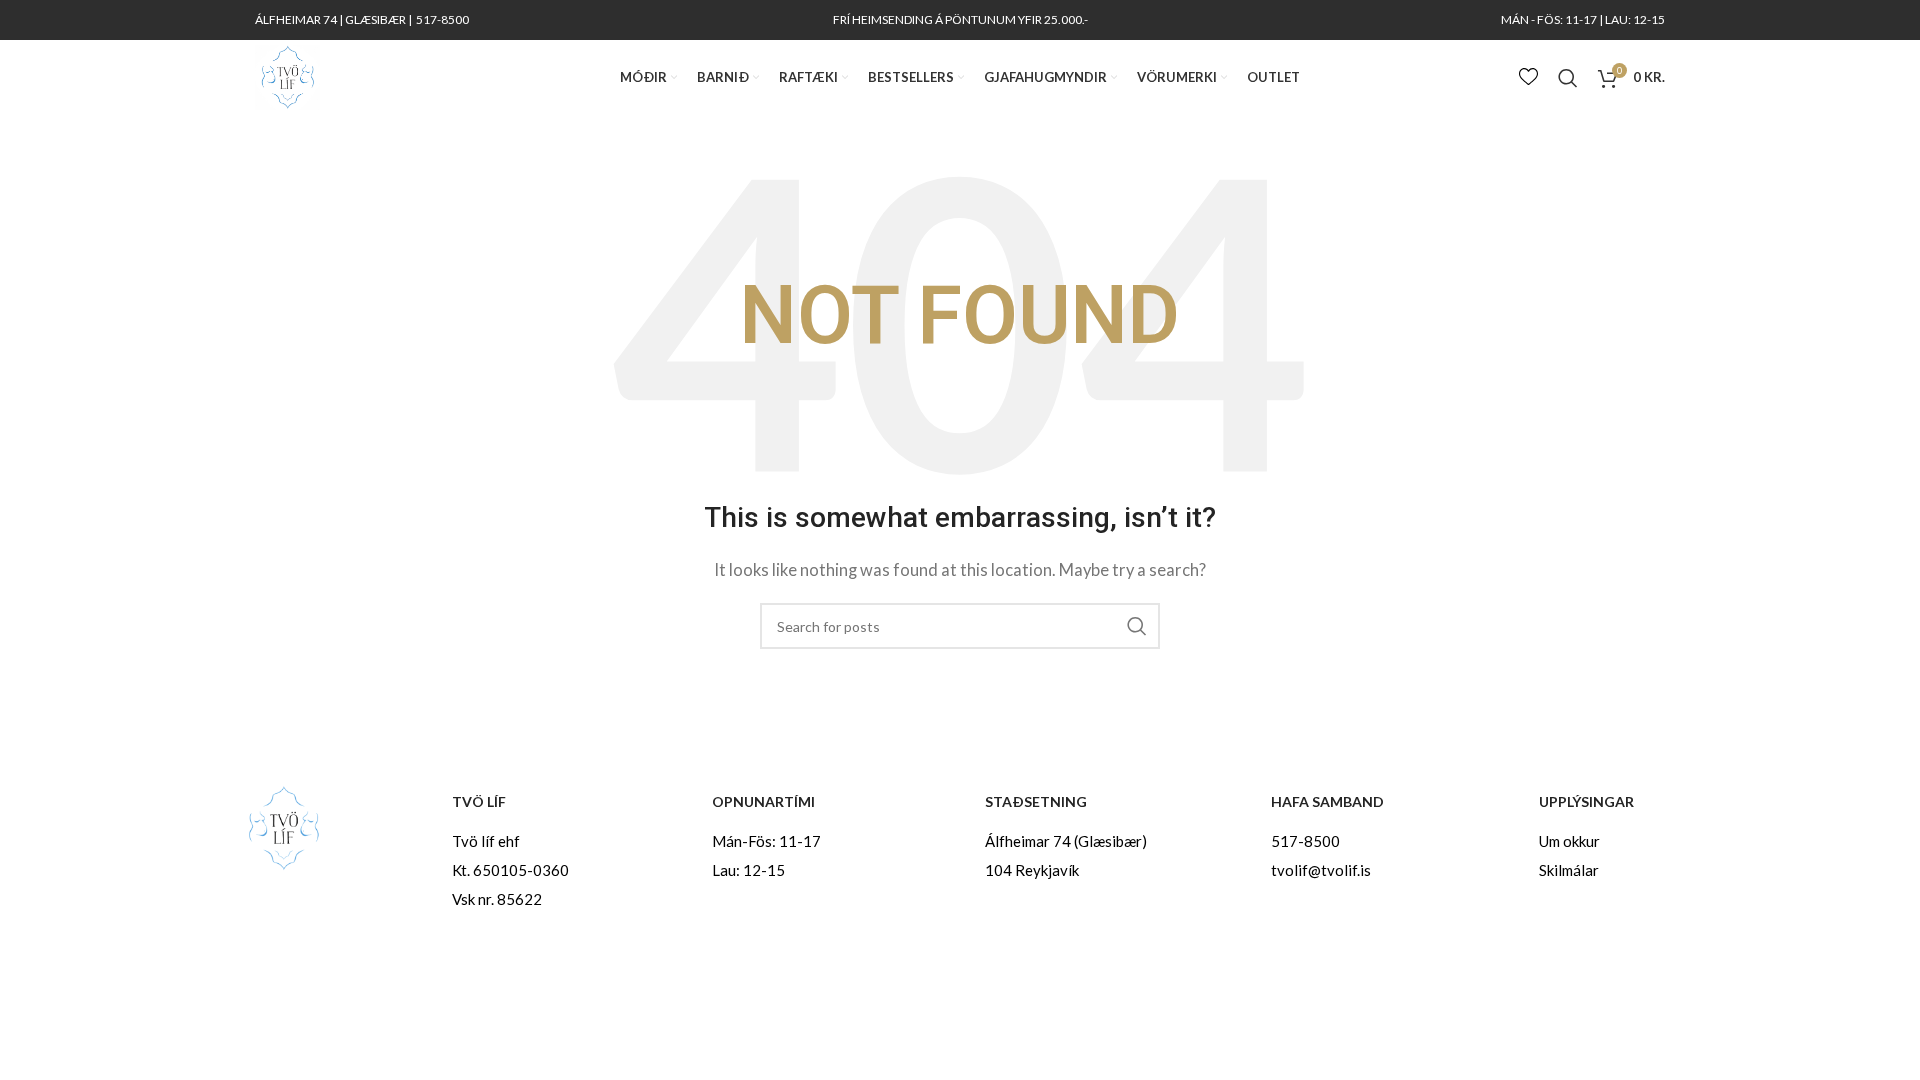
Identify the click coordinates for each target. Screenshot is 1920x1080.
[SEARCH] (1137, 626)
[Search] (1568, 78)
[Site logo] (287, 75)
